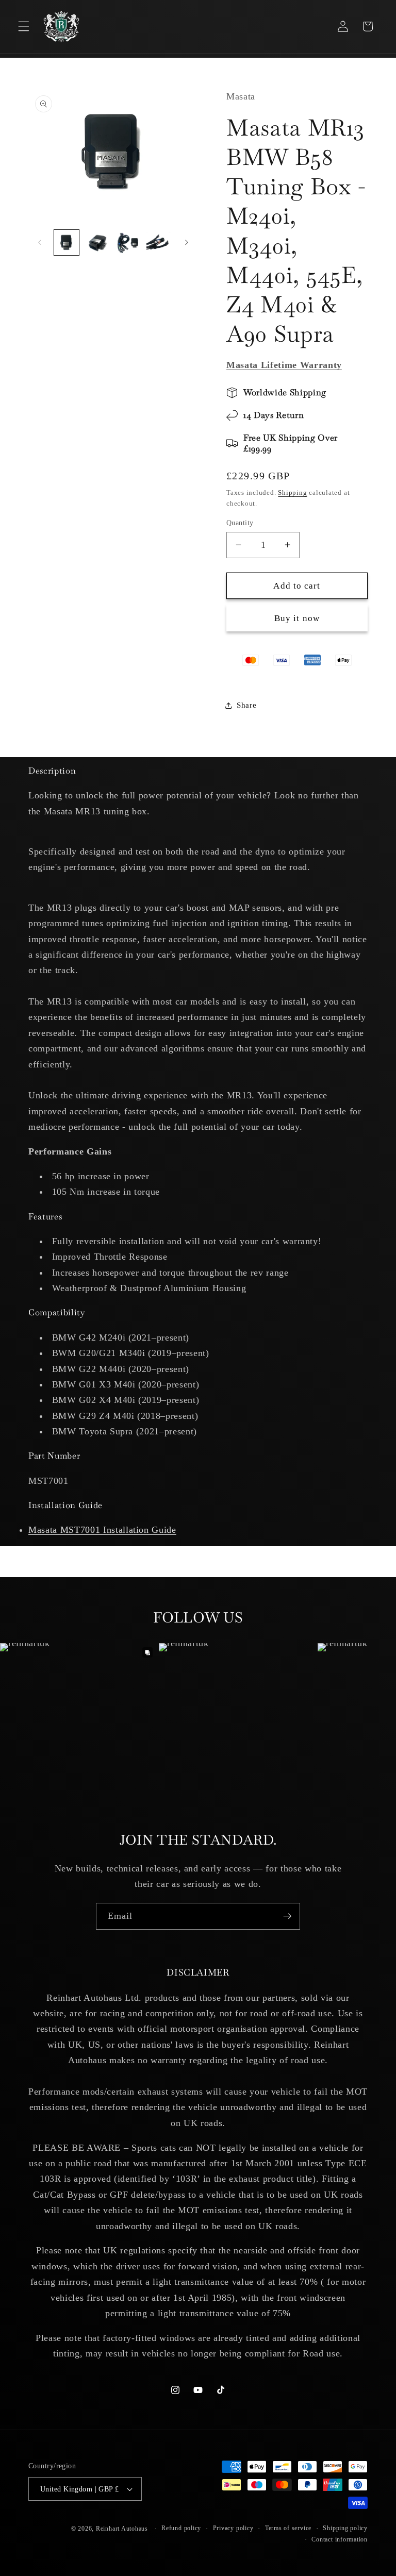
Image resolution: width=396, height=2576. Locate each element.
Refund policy (181, 2528)
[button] (24, 26)
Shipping (292, 492)
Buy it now (297, 618)
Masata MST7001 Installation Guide (102, 1530)
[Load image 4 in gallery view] (159, 242)
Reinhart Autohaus (122, 2529)
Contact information (340, 2539)
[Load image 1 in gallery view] (67, 242)
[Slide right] (187, 243)
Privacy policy (233, 2528)
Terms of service (288, 2528)
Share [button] (246, 705)
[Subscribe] (287, 1916)
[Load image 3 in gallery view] (128, 242)
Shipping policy (345, 2528)
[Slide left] (40, 243)
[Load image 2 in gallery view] (97, 242)
